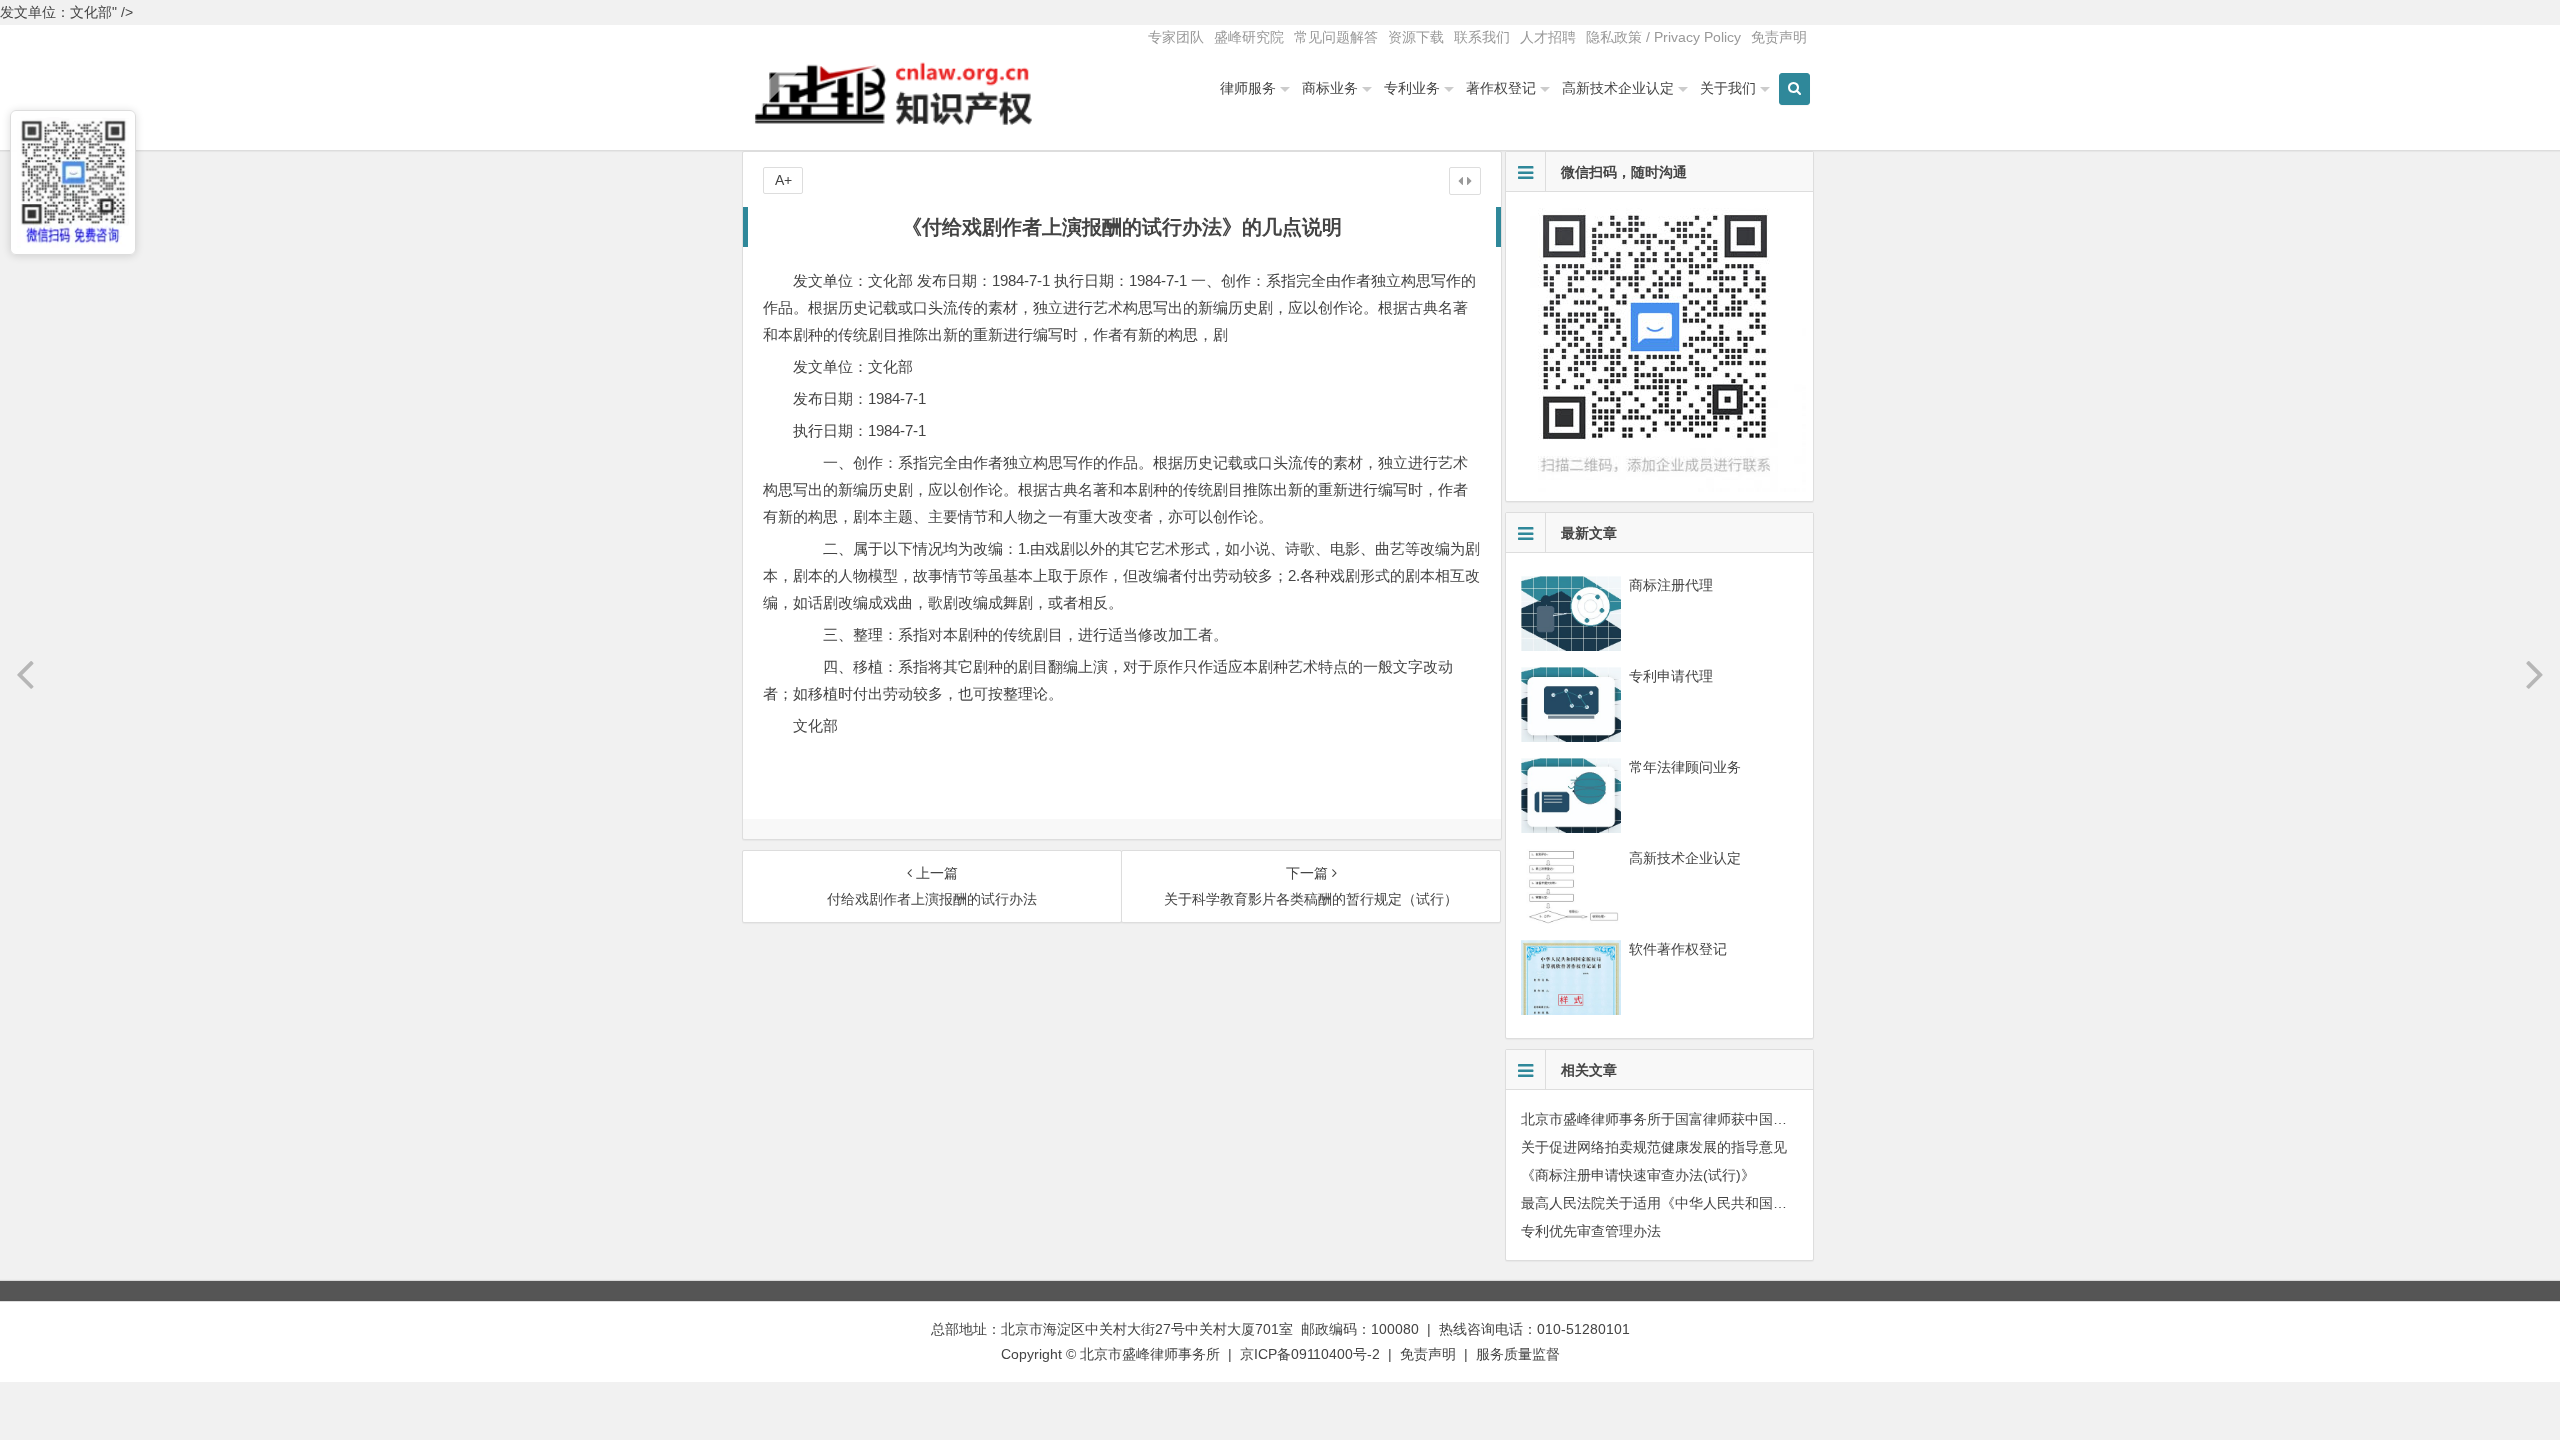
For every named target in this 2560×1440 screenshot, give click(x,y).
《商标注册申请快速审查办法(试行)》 (1638, 1175)
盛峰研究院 (1249, 37)
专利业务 (1412, 88)
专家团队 (1176, 37)
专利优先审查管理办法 (1591, 1231)
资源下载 (1416, 37)
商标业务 (1330, 88)
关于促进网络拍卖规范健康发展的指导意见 (1654, 1147)
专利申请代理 (1671, 676)
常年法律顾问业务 (1685, 767)
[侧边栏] (1465, 181)
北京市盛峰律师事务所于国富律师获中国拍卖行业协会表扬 (1703, 1119)
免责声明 (1779, 37)
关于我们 (1728, 88)
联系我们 (1482, 37)
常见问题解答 (1336, 37)
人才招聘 (1548, 37)
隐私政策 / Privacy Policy (1663, 37)
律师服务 (1248, 88)
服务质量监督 (1518, 1354)
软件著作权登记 (1678, 949)
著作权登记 (1501, 88)
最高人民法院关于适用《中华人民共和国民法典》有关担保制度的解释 (1738, 1203)
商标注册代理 (1671, 585)
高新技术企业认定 (1618, 88)
